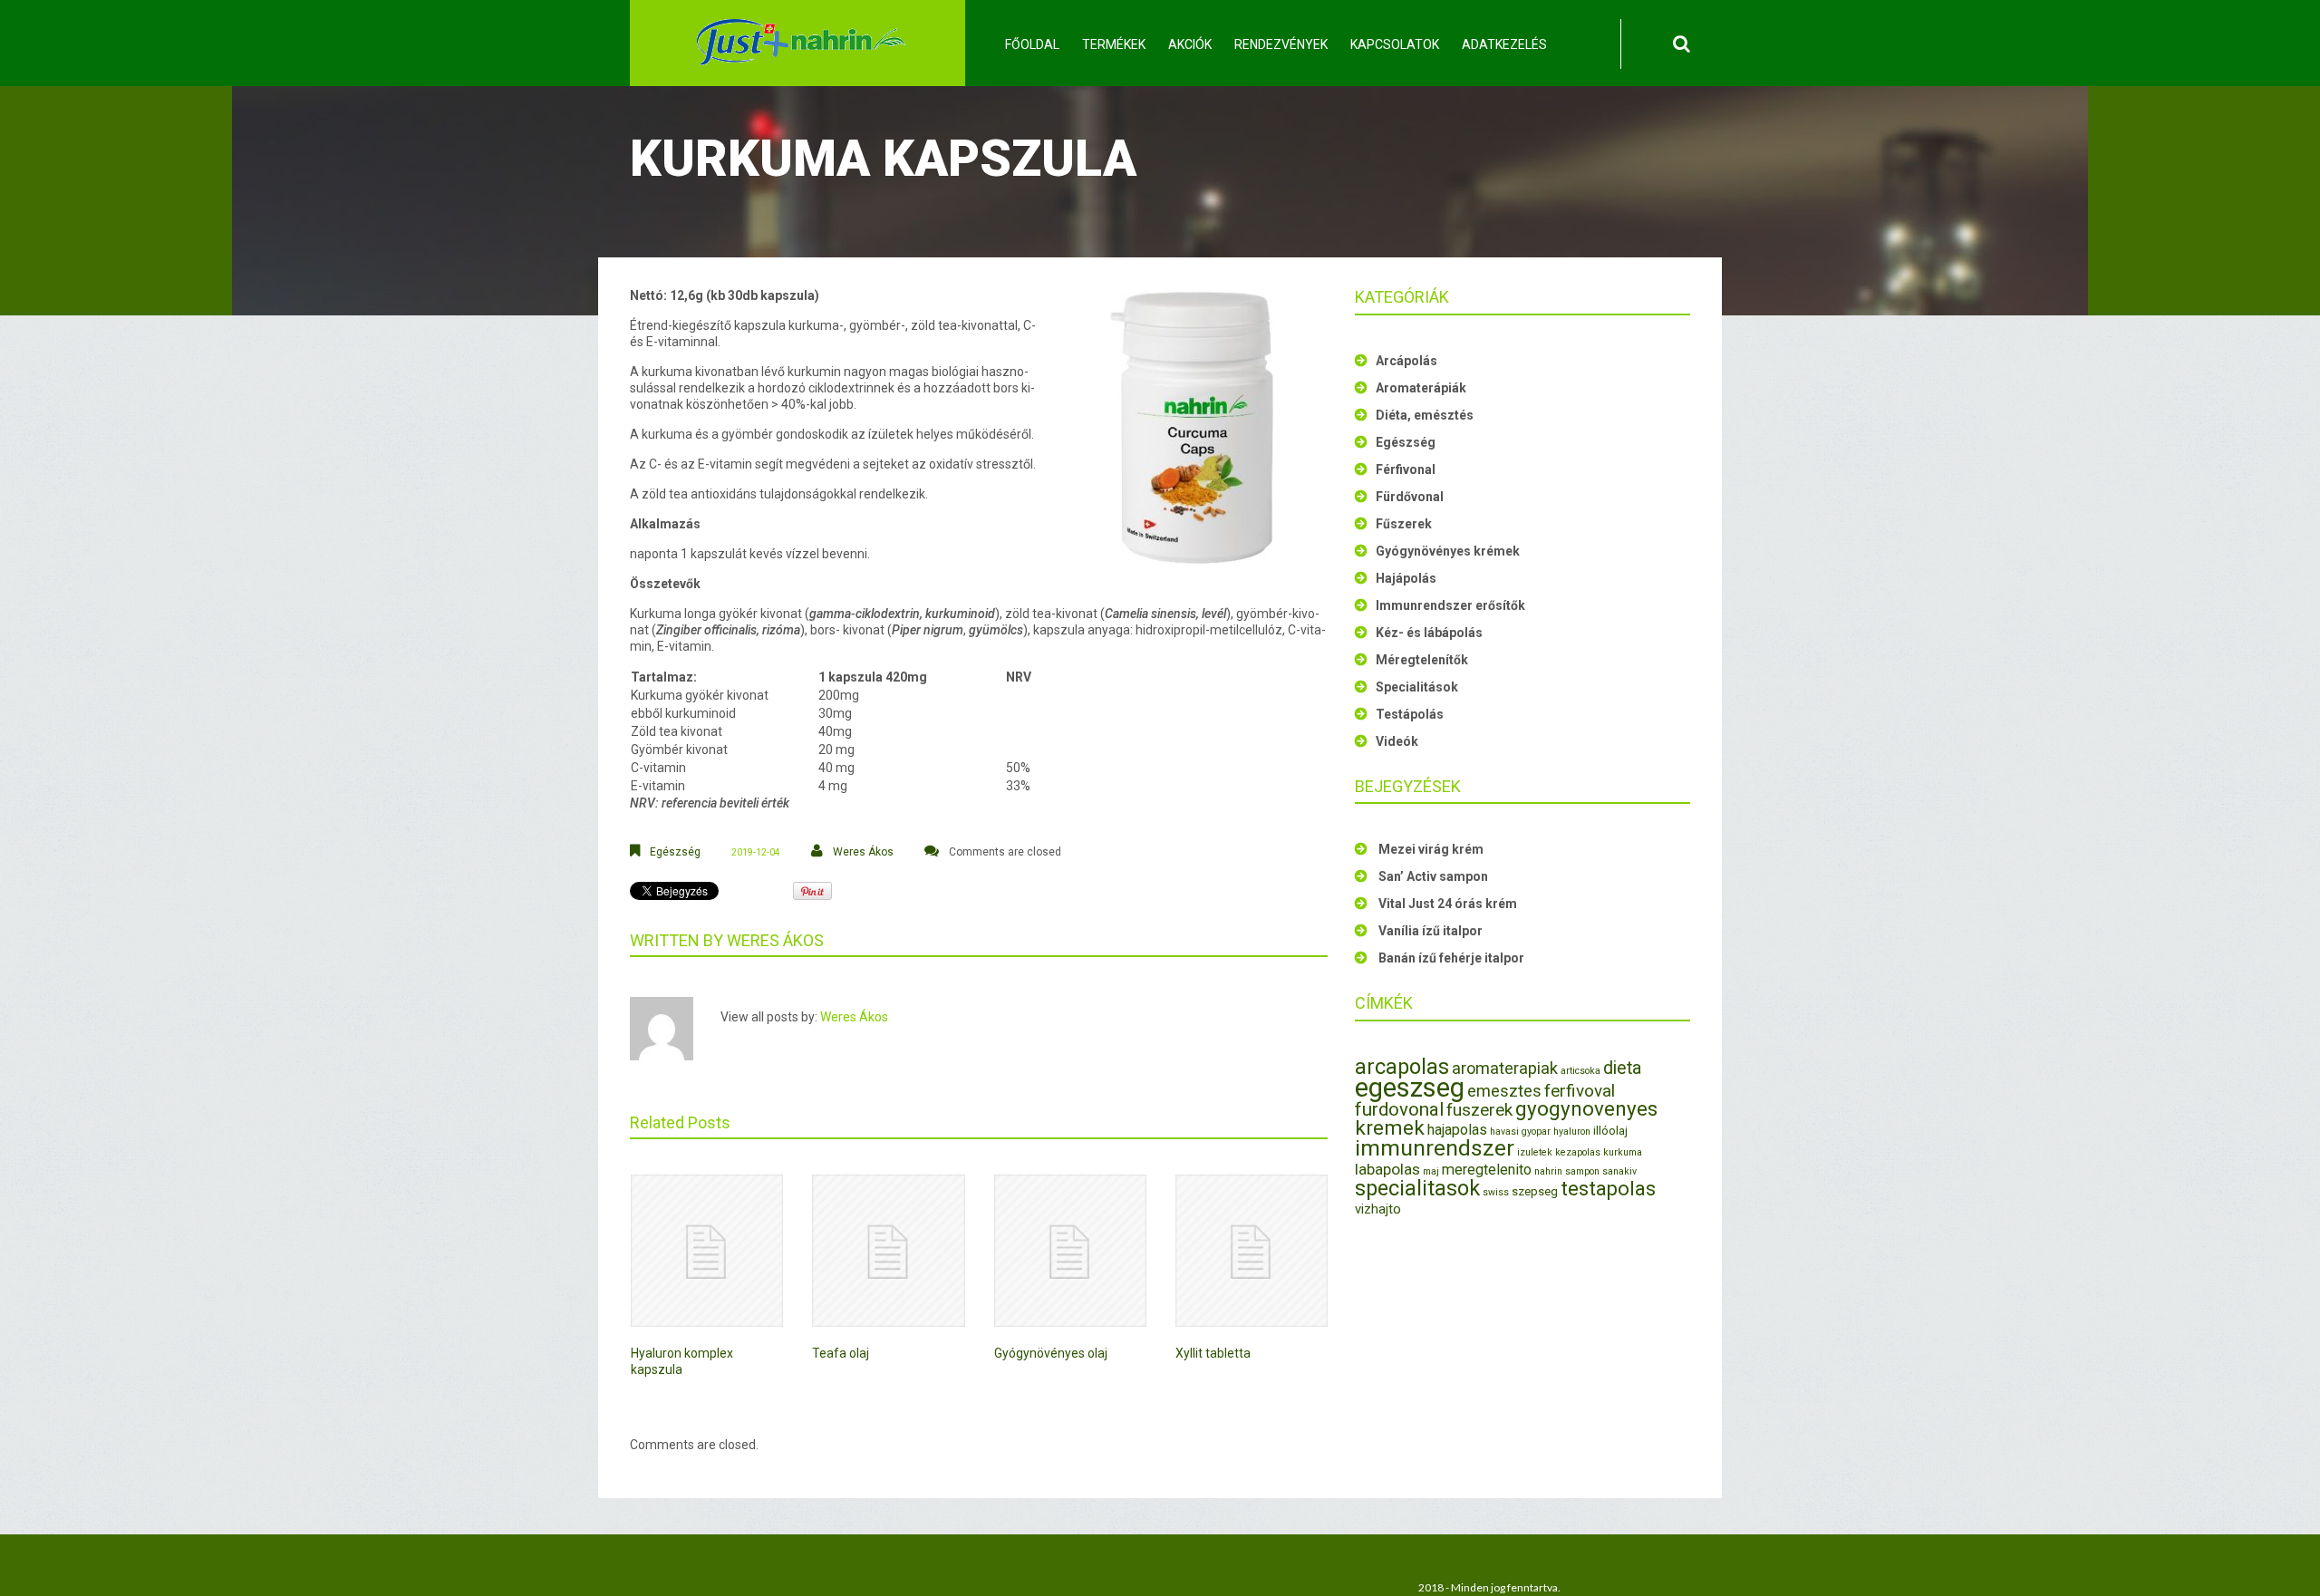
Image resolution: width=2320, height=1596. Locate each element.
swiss (1496, 1192)
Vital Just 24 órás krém (1448, 904)
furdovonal (1399, 1109)
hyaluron (1572, 1132)
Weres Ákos (863, 852)
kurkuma (1623, 1152)
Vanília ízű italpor (1431, 931)
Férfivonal (1406, 469)
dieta (1622, 1068)
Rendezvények (1281, 44)
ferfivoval (1580, 1091)
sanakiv (1619, 1171)
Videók (1397, 741)
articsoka (1580, 1071)
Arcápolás (1406, 361)
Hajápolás (1406, 578)
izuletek (1535, 1152)
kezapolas (1578, 1152)
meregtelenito (1487, 1170)
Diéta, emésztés (1425, 415)
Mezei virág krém (1431, 849)
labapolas (1387, 1169)
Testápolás (1410, 714)
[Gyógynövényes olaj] (1070, 1251)
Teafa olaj (841, 1353)
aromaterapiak (1505, 1068)
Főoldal (1032, 44)
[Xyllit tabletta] (1252, 1251)
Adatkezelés (1504, 44)
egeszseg (1410, 1088)
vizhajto (1378, 1209)
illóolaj (1610, 1131)
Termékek (1114, 44)
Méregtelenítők (1422, 660)
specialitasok (1417, 1188)
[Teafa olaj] (888, 1251)
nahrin (1548, 1171)
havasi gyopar (1520, 1132)
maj (1431, 1171)
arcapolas (1402, 1067)
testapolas (1608, 1189)
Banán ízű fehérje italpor (1451, 958)
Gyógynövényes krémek (1448, 551)
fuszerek (1479, 1110)
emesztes (1504, 1091)
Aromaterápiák (1421, 388)
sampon (1582, 1171)
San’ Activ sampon (1433, 876)
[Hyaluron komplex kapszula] (707, 1251)
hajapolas (1457, 1130)
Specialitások (1417, 687)
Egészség (675, 852)
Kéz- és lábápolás (1429, 633)
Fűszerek (1404, 524)
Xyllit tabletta (1213, 1353)
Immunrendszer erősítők (1450, 605)
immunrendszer (1435, 1148)
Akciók (1190, 44)
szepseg (1535, 1191)
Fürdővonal (1410, 497)
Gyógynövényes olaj (1051, 1353)
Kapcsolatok (1395, 44)
